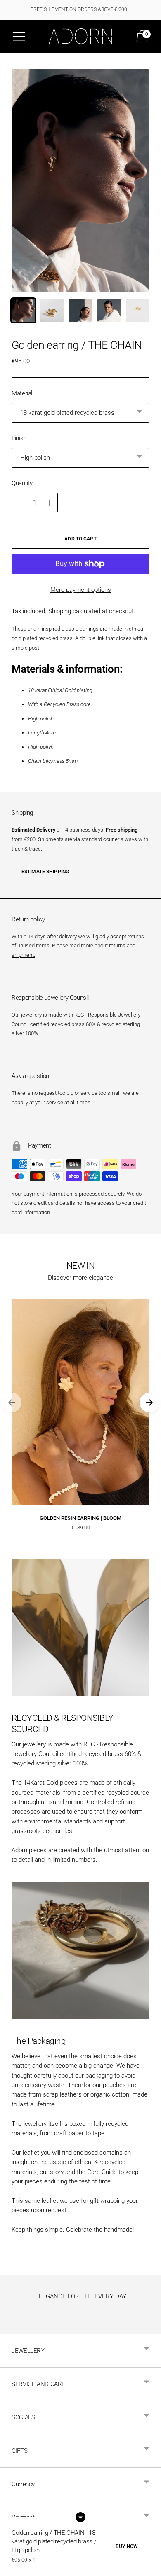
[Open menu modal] (19, 36)
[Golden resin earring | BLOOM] (80, 1402)
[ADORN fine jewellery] (80, 36)
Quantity (22, 483)
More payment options (81, 590)
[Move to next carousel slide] (149, 1403)
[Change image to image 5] (138, 310)
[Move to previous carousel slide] (12, 1403)
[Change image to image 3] (80, 310)
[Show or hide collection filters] (80, 2517)
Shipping (60, 611)
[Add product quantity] (20, 503)
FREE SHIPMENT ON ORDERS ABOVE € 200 (79, 9)
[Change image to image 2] (52, 310)
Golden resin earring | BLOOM (80, 1518)
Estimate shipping (45, 872)
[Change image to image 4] (109, 310)
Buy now (127, 2546)
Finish (19, 438)
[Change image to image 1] (23, 310)
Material (22, 393)
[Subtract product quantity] (49, 503)
